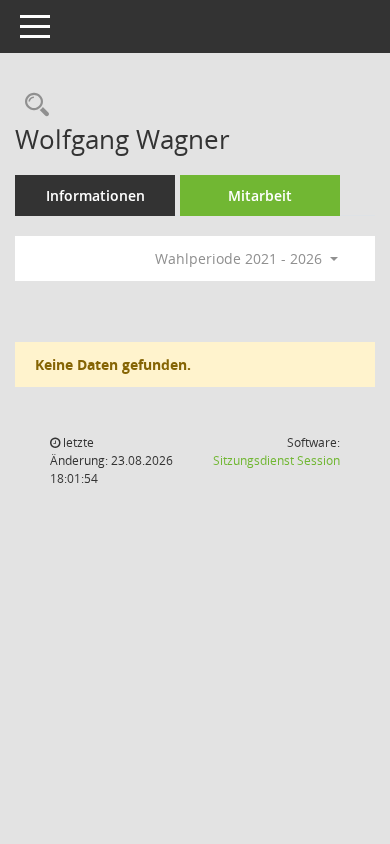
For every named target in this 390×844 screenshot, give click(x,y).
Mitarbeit (260, 195)
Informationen (95, 195)
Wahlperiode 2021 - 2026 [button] (240, 258)
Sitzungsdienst (276, 460)
